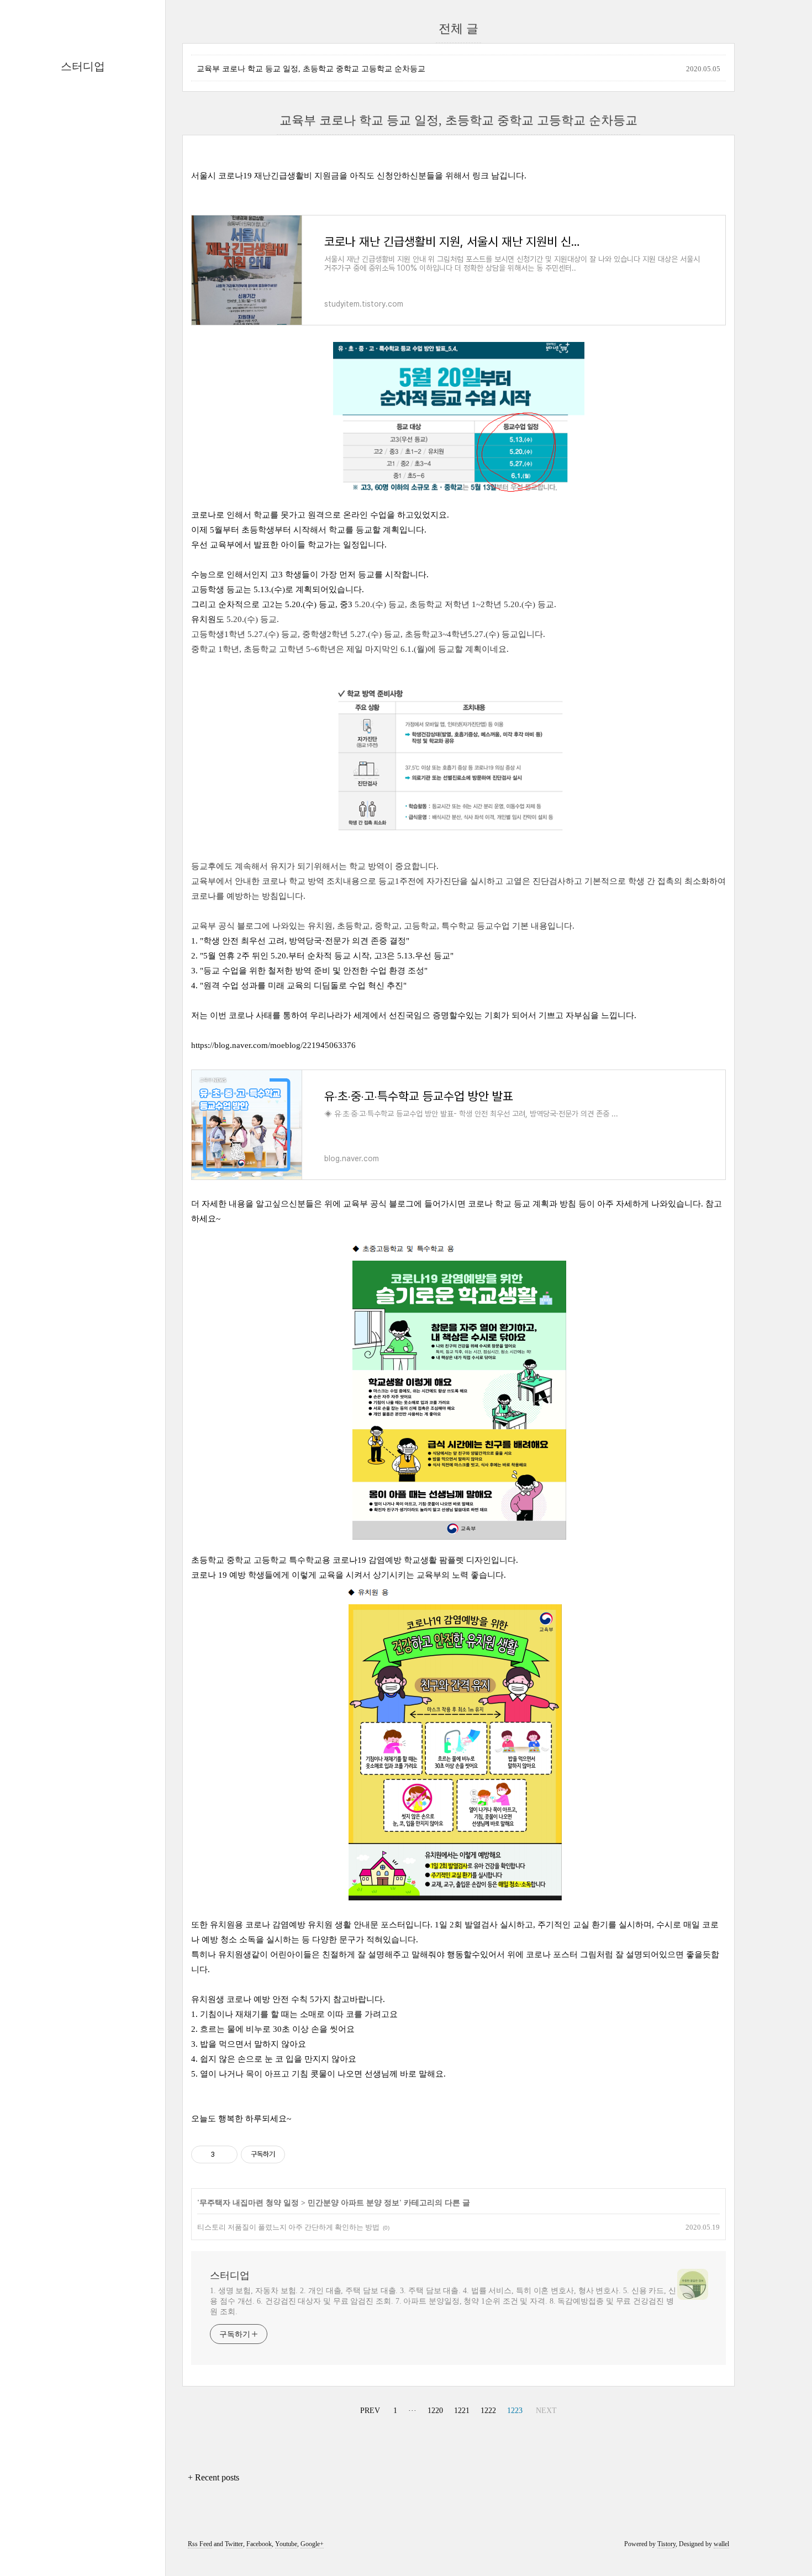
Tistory (666, 2544)
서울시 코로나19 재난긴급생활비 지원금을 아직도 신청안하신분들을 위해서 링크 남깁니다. (360, 176)
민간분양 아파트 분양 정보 (354, 2203)
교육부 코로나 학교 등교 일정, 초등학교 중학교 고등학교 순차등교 (311, 69)
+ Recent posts (213, 2477)
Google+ (312, 2544)
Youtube (286, 2544)
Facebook (259, 2544)
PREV (369, 2409)
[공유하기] (225, 2154)
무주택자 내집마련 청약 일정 (249, 2203)
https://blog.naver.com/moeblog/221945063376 (273, 1045)
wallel (721, 2544)
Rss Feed (200, 2544)
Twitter (234, 2544)
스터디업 (83, 66)
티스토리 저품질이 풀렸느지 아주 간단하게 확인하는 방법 (288, 2227)
